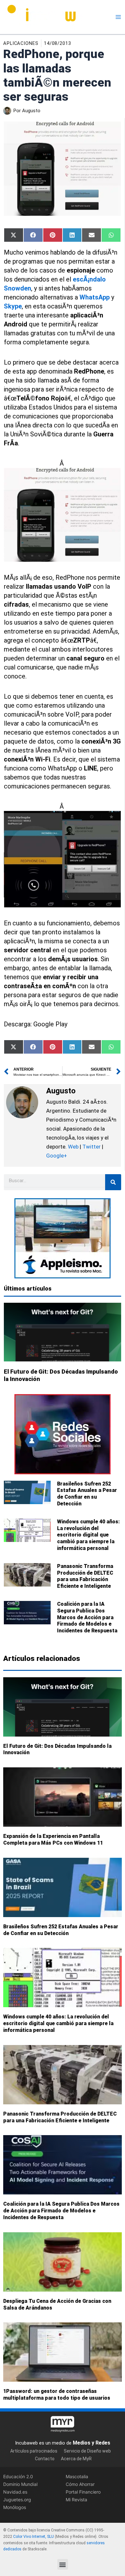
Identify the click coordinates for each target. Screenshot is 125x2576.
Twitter (92, 1147)
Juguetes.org (17, 2500)
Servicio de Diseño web (87, 2451)
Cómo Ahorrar (80, 2484)
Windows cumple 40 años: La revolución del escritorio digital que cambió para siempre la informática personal (88, 1535)
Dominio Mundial (20, 2484)
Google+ (57, 1156)
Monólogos (15, 2508)
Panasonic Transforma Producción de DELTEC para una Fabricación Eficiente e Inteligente (85, 1576)
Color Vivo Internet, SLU (33, 2537)
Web (73, 1147)
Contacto (45, 2459)
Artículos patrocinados (34, 2451)
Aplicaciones (21, 43)
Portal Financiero (83, 2492)
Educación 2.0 (18, 2476)
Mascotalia (77, 2476)
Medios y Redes (92, 2443)
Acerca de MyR (76, 2459)
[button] (63, 2564)
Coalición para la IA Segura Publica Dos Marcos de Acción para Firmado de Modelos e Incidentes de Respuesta (87, 1617)
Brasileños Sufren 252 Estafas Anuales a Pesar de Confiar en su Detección (87, 1494)
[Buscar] (113, 1182)
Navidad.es (15, 2492)
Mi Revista (76, 2500)
